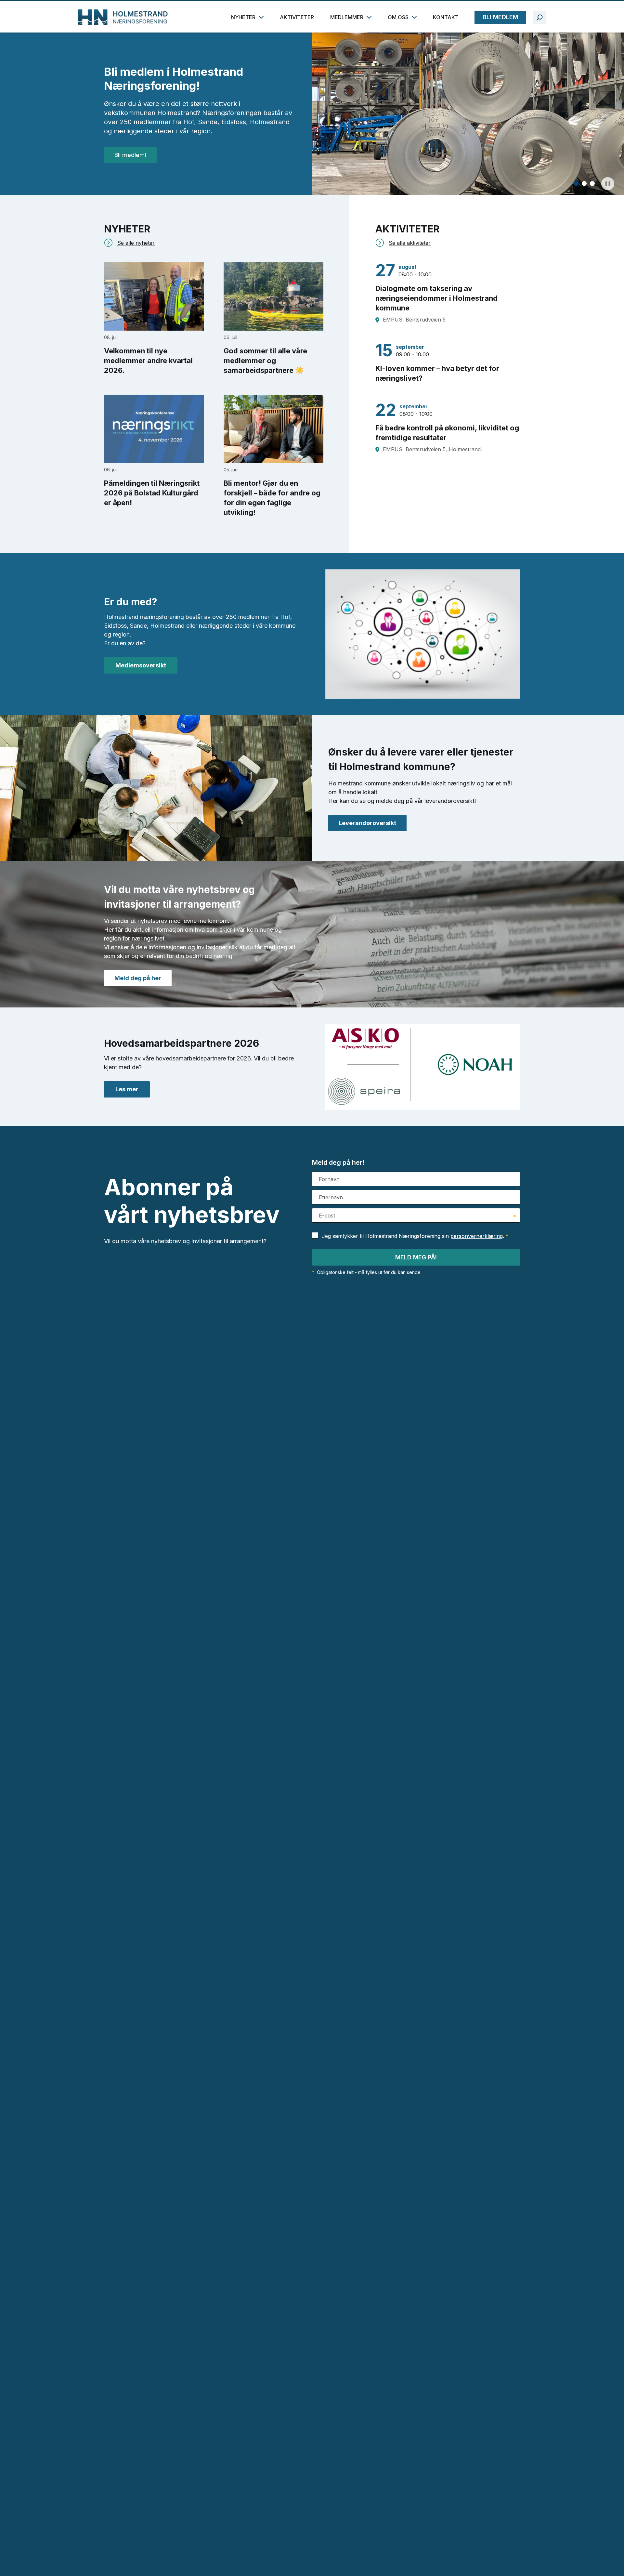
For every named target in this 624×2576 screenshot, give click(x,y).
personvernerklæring (477, 1236)
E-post (327, 1216)
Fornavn (329, 1179)
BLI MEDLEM (500, 17)
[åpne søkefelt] (539, 17)
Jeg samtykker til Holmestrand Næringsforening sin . (415, 1236)
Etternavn (331, 1197)
